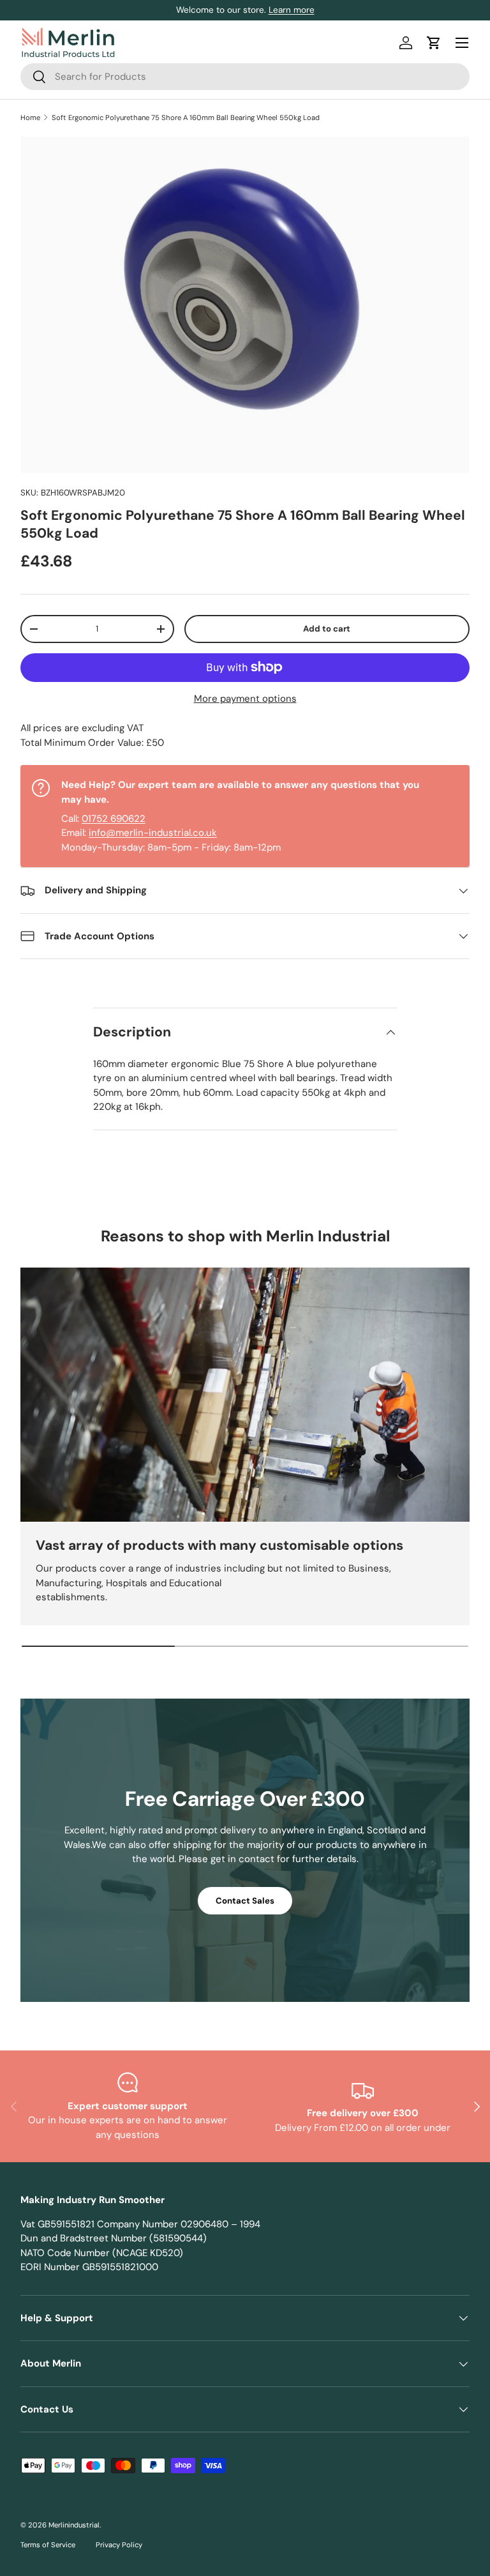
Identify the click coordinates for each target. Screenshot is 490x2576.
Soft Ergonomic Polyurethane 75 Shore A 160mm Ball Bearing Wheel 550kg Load (186, 117)
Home (30, 117)
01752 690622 (114, 819)
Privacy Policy (119, 2545)
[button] (434, 43)
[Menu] (462, 43)
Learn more (292, 10)
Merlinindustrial (74, 2525)
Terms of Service (48, 2545)
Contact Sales (245, 1901)
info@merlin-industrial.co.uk (153, 833)
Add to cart (327, 629)
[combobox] (245, 77)
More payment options (245, 699)
